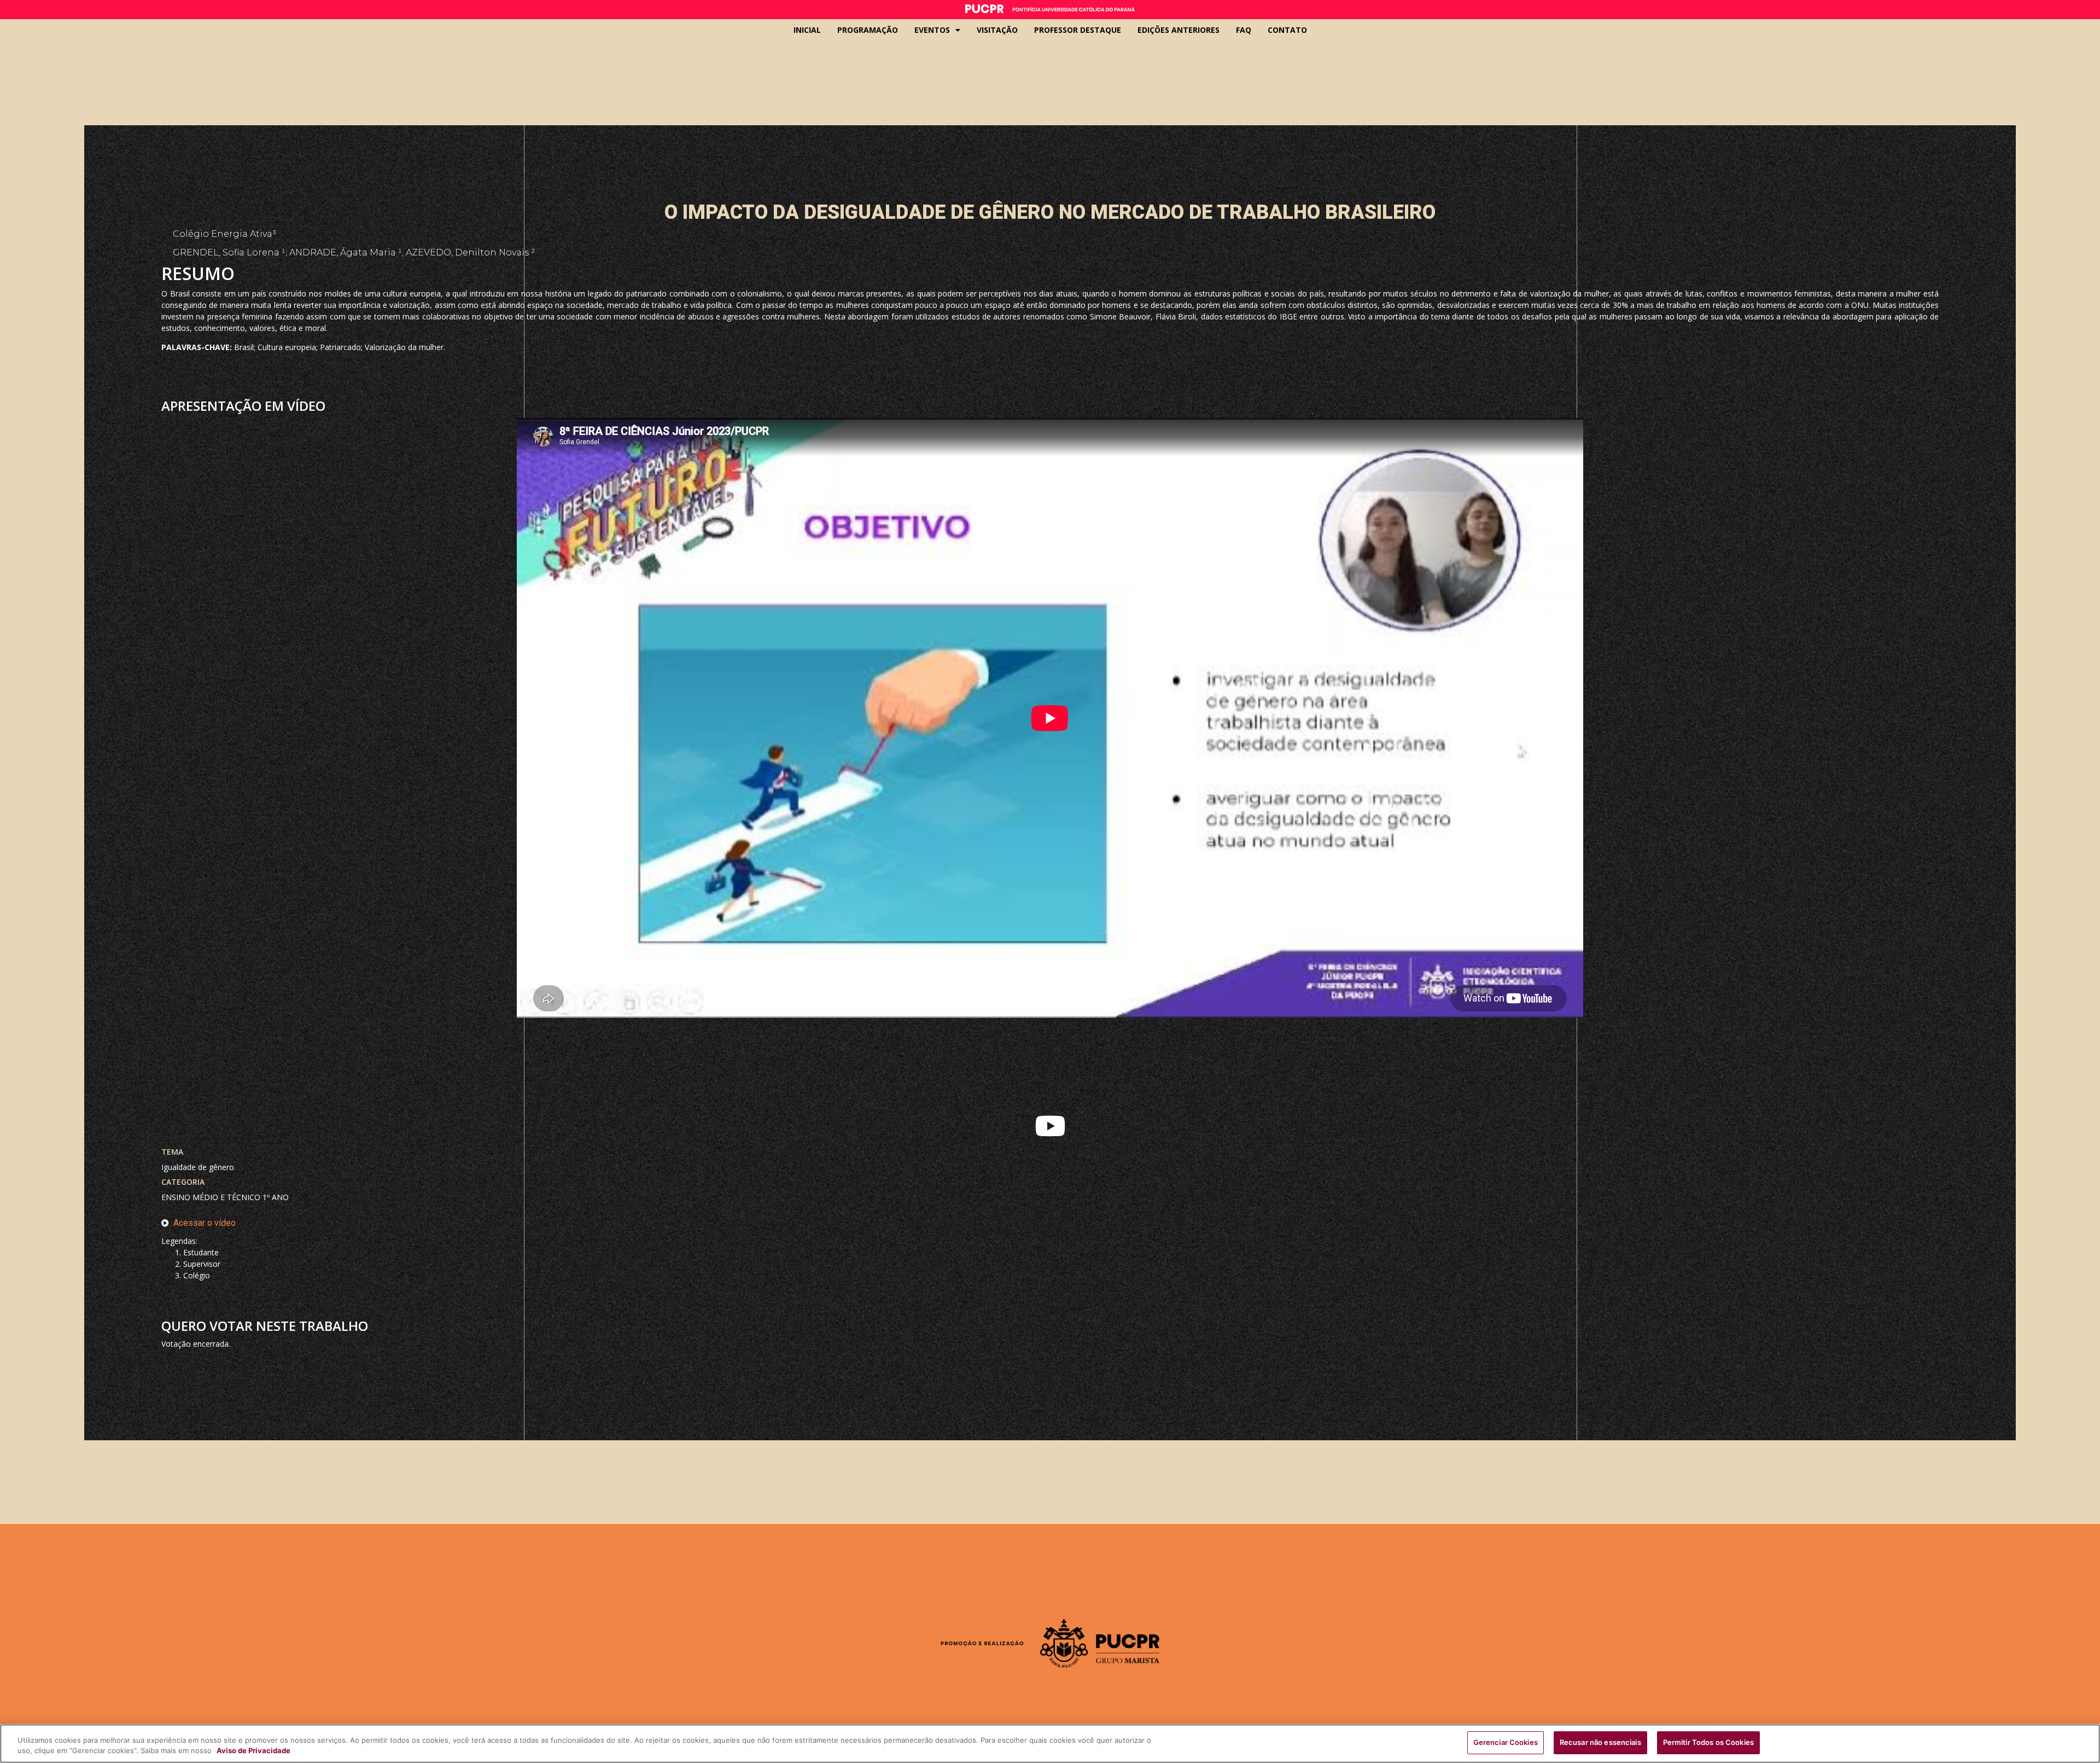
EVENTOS (932, 30)
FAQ (1244, 30)
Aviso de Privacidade (253, 1751)
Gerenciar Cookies (1506, 1742)
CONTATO (1287, 30)
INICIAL (807, 30)
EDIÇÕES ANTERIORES (1179, 30)
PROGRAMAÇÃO (868, 30)
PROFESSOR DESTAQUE (1078, 30)
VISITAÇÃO (997, 30)
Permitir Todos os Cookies (1708, 1742)
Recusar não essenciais (1600, 1742)
